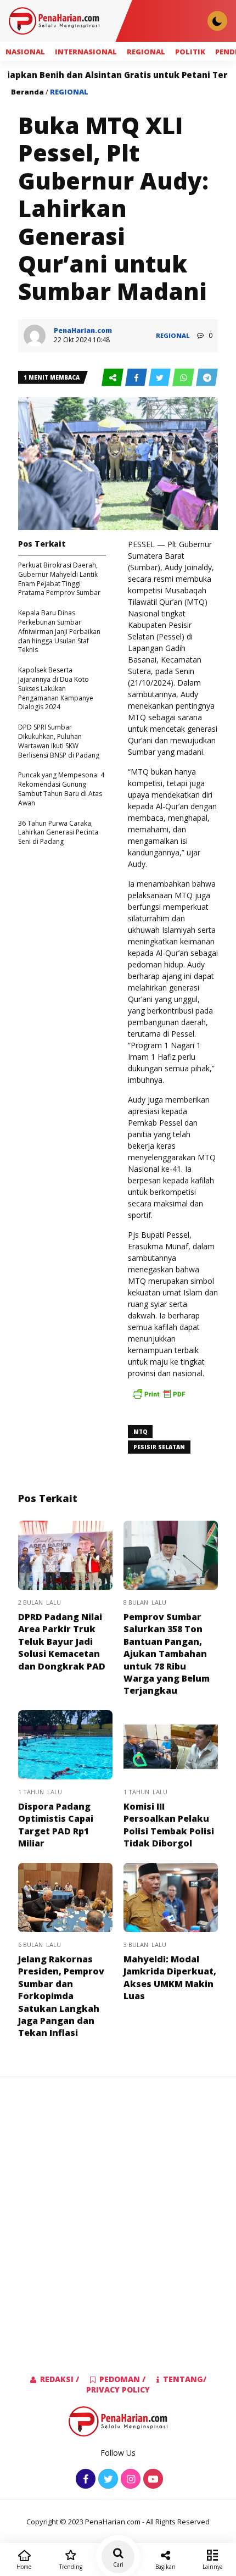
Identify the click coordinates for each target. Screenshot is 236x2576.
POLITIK (190, 52)
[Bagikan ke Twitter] (161, 378)
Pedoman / (122, 2379)
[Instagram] (129, 2480)
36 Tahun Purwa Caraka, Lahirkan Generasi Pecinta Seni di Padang (58, 833)
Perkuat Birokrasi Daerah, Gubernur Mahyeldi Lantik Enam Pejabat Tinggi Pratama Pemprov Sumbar (59, 579)
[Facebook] (84, 2480)
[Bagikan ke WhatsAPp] (184, 378)
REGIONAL (146, 52)
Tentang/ (185, 2379)
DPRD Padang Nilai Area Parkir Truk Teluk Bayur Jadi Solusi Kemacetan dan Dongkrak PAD (62, 1642)
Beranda (27, 92)
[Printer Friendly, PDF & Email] (159, 1399)
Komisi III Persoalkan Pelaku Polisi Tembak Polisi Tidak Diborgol (169, 1825)
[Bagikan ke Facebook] (137, 378)
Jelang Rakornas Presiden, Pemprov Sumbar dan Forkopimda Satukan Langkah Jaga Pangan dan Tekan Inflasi (61, 1996)
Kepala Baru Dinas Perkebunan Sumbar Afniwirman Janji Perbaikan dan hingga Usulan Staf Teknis (59, 631)
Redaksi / (60, 2379)
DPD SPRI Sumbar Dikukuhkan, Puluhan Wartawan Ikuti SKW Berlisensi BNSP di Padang (59, 741)
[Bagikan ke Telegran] (207, 378)
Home (24, 2567)
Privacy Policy (118, 2389)
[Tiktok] (152, 2480)
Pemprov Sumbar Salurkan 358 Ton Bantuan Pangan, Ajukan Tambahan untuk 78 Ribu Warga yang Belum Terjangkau (167, 1654)
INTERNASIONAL (86, 52)
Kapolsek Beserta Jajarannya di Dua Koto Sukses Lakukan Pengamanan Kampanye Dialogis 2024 (56, 688)
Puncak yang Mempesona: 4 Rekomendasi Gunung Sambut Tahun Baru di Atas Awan (61, 789)
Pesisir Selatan (159, 1447)
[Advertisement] (118, 2208)
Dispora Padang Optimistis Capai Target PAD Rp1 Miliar (56, 1825)
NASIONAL (25, 52)
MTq (140, 1432)
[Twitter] (107, 2480)
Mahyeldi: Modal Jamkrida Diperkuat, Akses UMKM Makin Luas (170, 1977)
